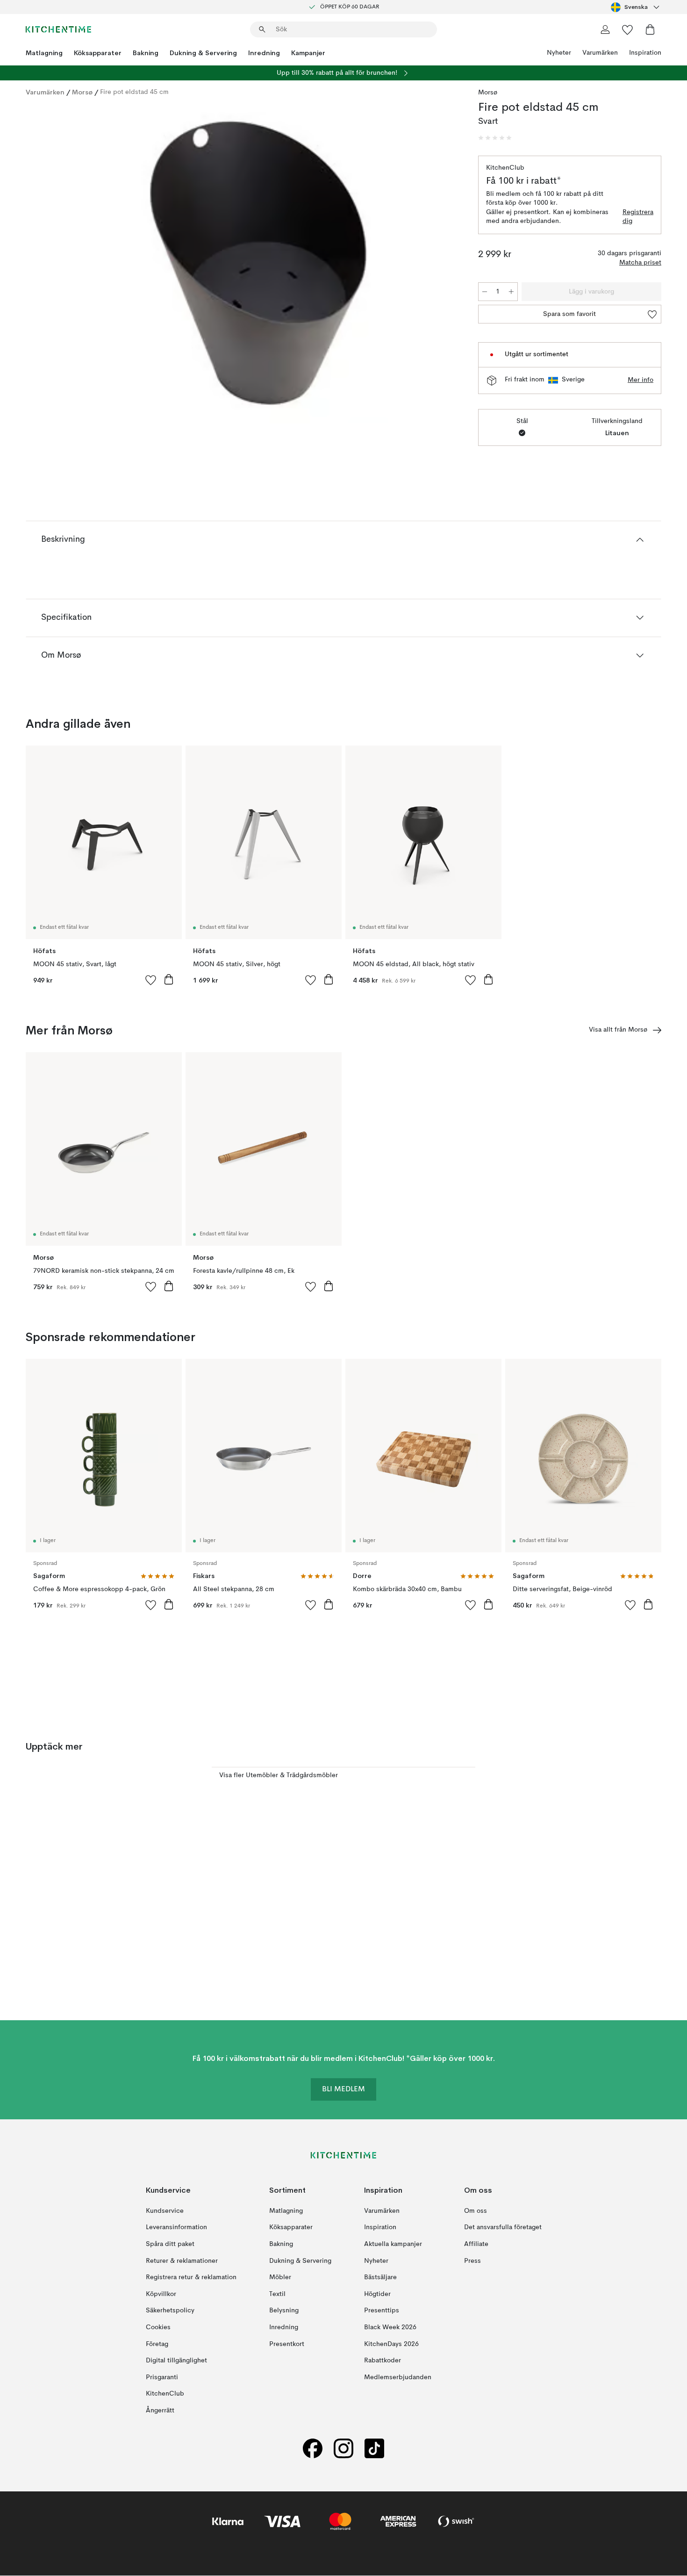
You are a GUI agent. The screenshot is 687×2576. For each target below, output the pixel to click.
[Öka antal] (511, 292)
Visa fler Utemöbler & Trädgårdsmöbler (279, 1775)
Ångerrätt (160, 2411)
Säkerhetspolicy (170, 2311)
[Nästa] (443, 265)
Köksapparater (98, 53)
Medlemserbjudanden (398, 2377)
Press (472, 2261)
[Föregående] (57, 265)
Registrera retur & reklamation (191, 2277)
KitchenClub (165, 2394)
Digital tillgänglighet (176, 2361)
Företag (157, 2344)
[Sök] (262, 29)
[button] (495, 138)
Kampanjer (308, 53)
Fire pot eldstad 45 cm (134, 92)
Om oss (476, 2211)
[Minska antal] (485, 292)
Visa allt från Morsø (618, 1030)
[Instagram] (343, 2449)
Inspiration (645, 53)
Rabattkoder (383, 2361)
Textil (277, 2294)
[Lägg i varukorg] (169, 979)
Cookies (158, 2327)
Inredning (264, 53)
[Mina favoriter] (628, 29)
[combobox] (636, 7)
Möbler (280, 2277)
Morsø (82, 92)
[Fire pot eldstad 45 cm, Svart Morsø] (250, 264)
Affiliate (476, 2244)
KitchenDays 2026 (391, 2344)
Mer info (640, 380)
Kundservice (165, 2211)
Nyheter (559, 53)
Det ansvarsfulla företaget (503, 2228)
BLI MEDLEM (343, 2090)
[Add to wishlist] (151, 980)
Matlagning (44, 53)
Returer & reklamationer (182, 2261)
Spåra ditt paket (170, 2244)
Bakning (146, 53)
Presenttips (382, 2311)
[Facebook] (313, 2449)
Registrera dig (638, 217)
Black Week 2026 (390, 2327)
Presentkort (287, 2344)
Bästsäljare (380, 2277)
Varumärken (600, 53)
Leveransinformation (176, 2228)
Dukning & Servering (203, 53)
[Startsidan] (58, 29)
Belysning (284, 2311)
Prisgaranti (162, 2377)
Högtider (377, 2294)
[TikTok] (374, 2449)
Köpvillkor (161, 2294)
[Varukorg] (650, 29)
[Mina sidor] (605, 29)
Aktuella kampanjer (393, 2244)
